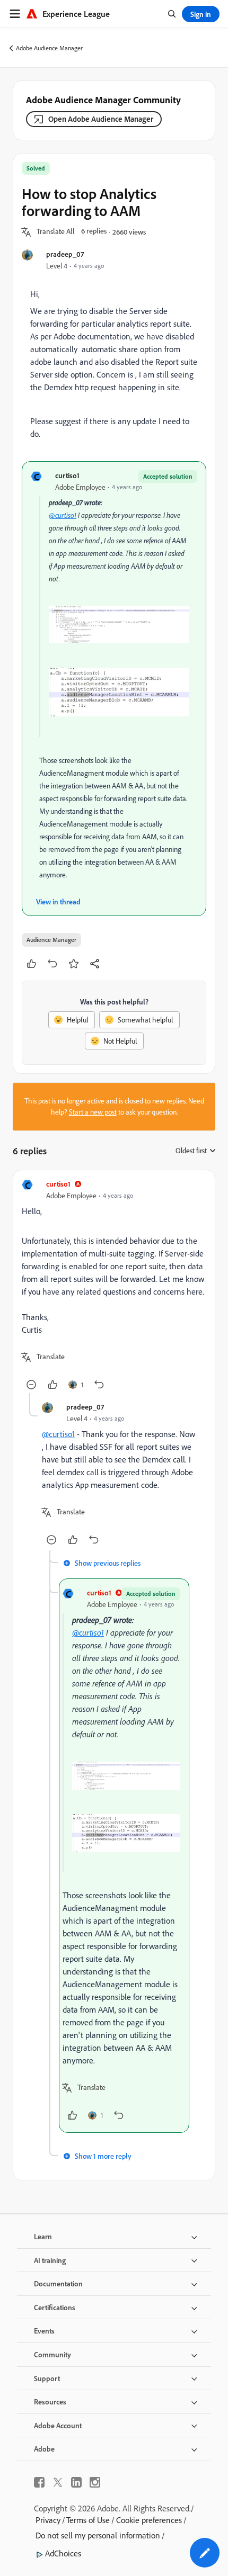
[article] (114, 1286)
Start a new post (93, 1112)
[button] (56, 232)
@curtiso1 (63, 515)
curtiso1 (67, 475)
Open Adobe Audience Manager (101, 119)
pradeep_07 (65, 254)
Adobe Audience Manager (49, 48)
